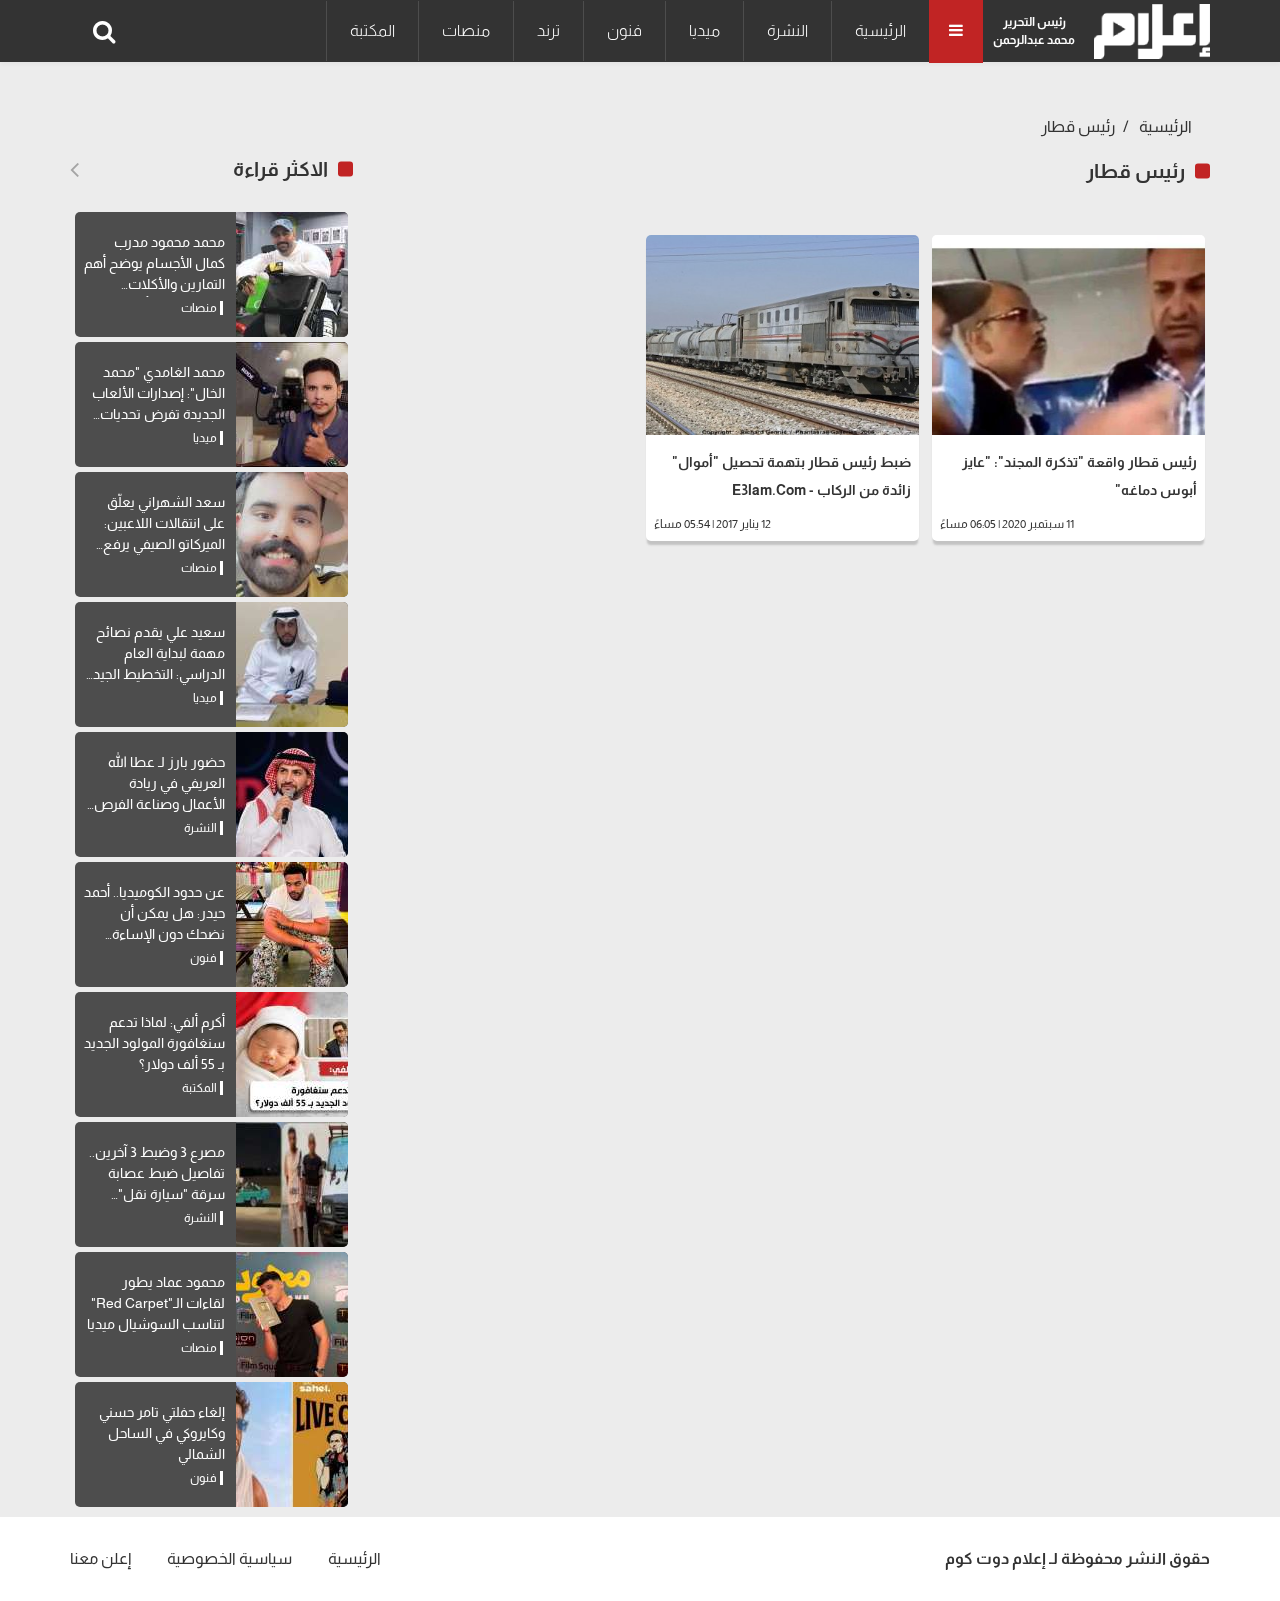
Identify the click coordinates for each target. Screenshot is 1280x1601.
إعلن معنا (100, 1558)
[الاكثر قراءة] (74, 170)
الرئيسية (880, 30)
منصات (466, 30)
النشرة (787, 30)
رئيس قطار (1078, 126)
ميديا (704, 30)
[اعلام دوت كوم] (1147, 31)
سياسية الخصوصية (229, 1558)
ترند (548, 30)
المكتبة (372, 30)
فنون (624, 30)
